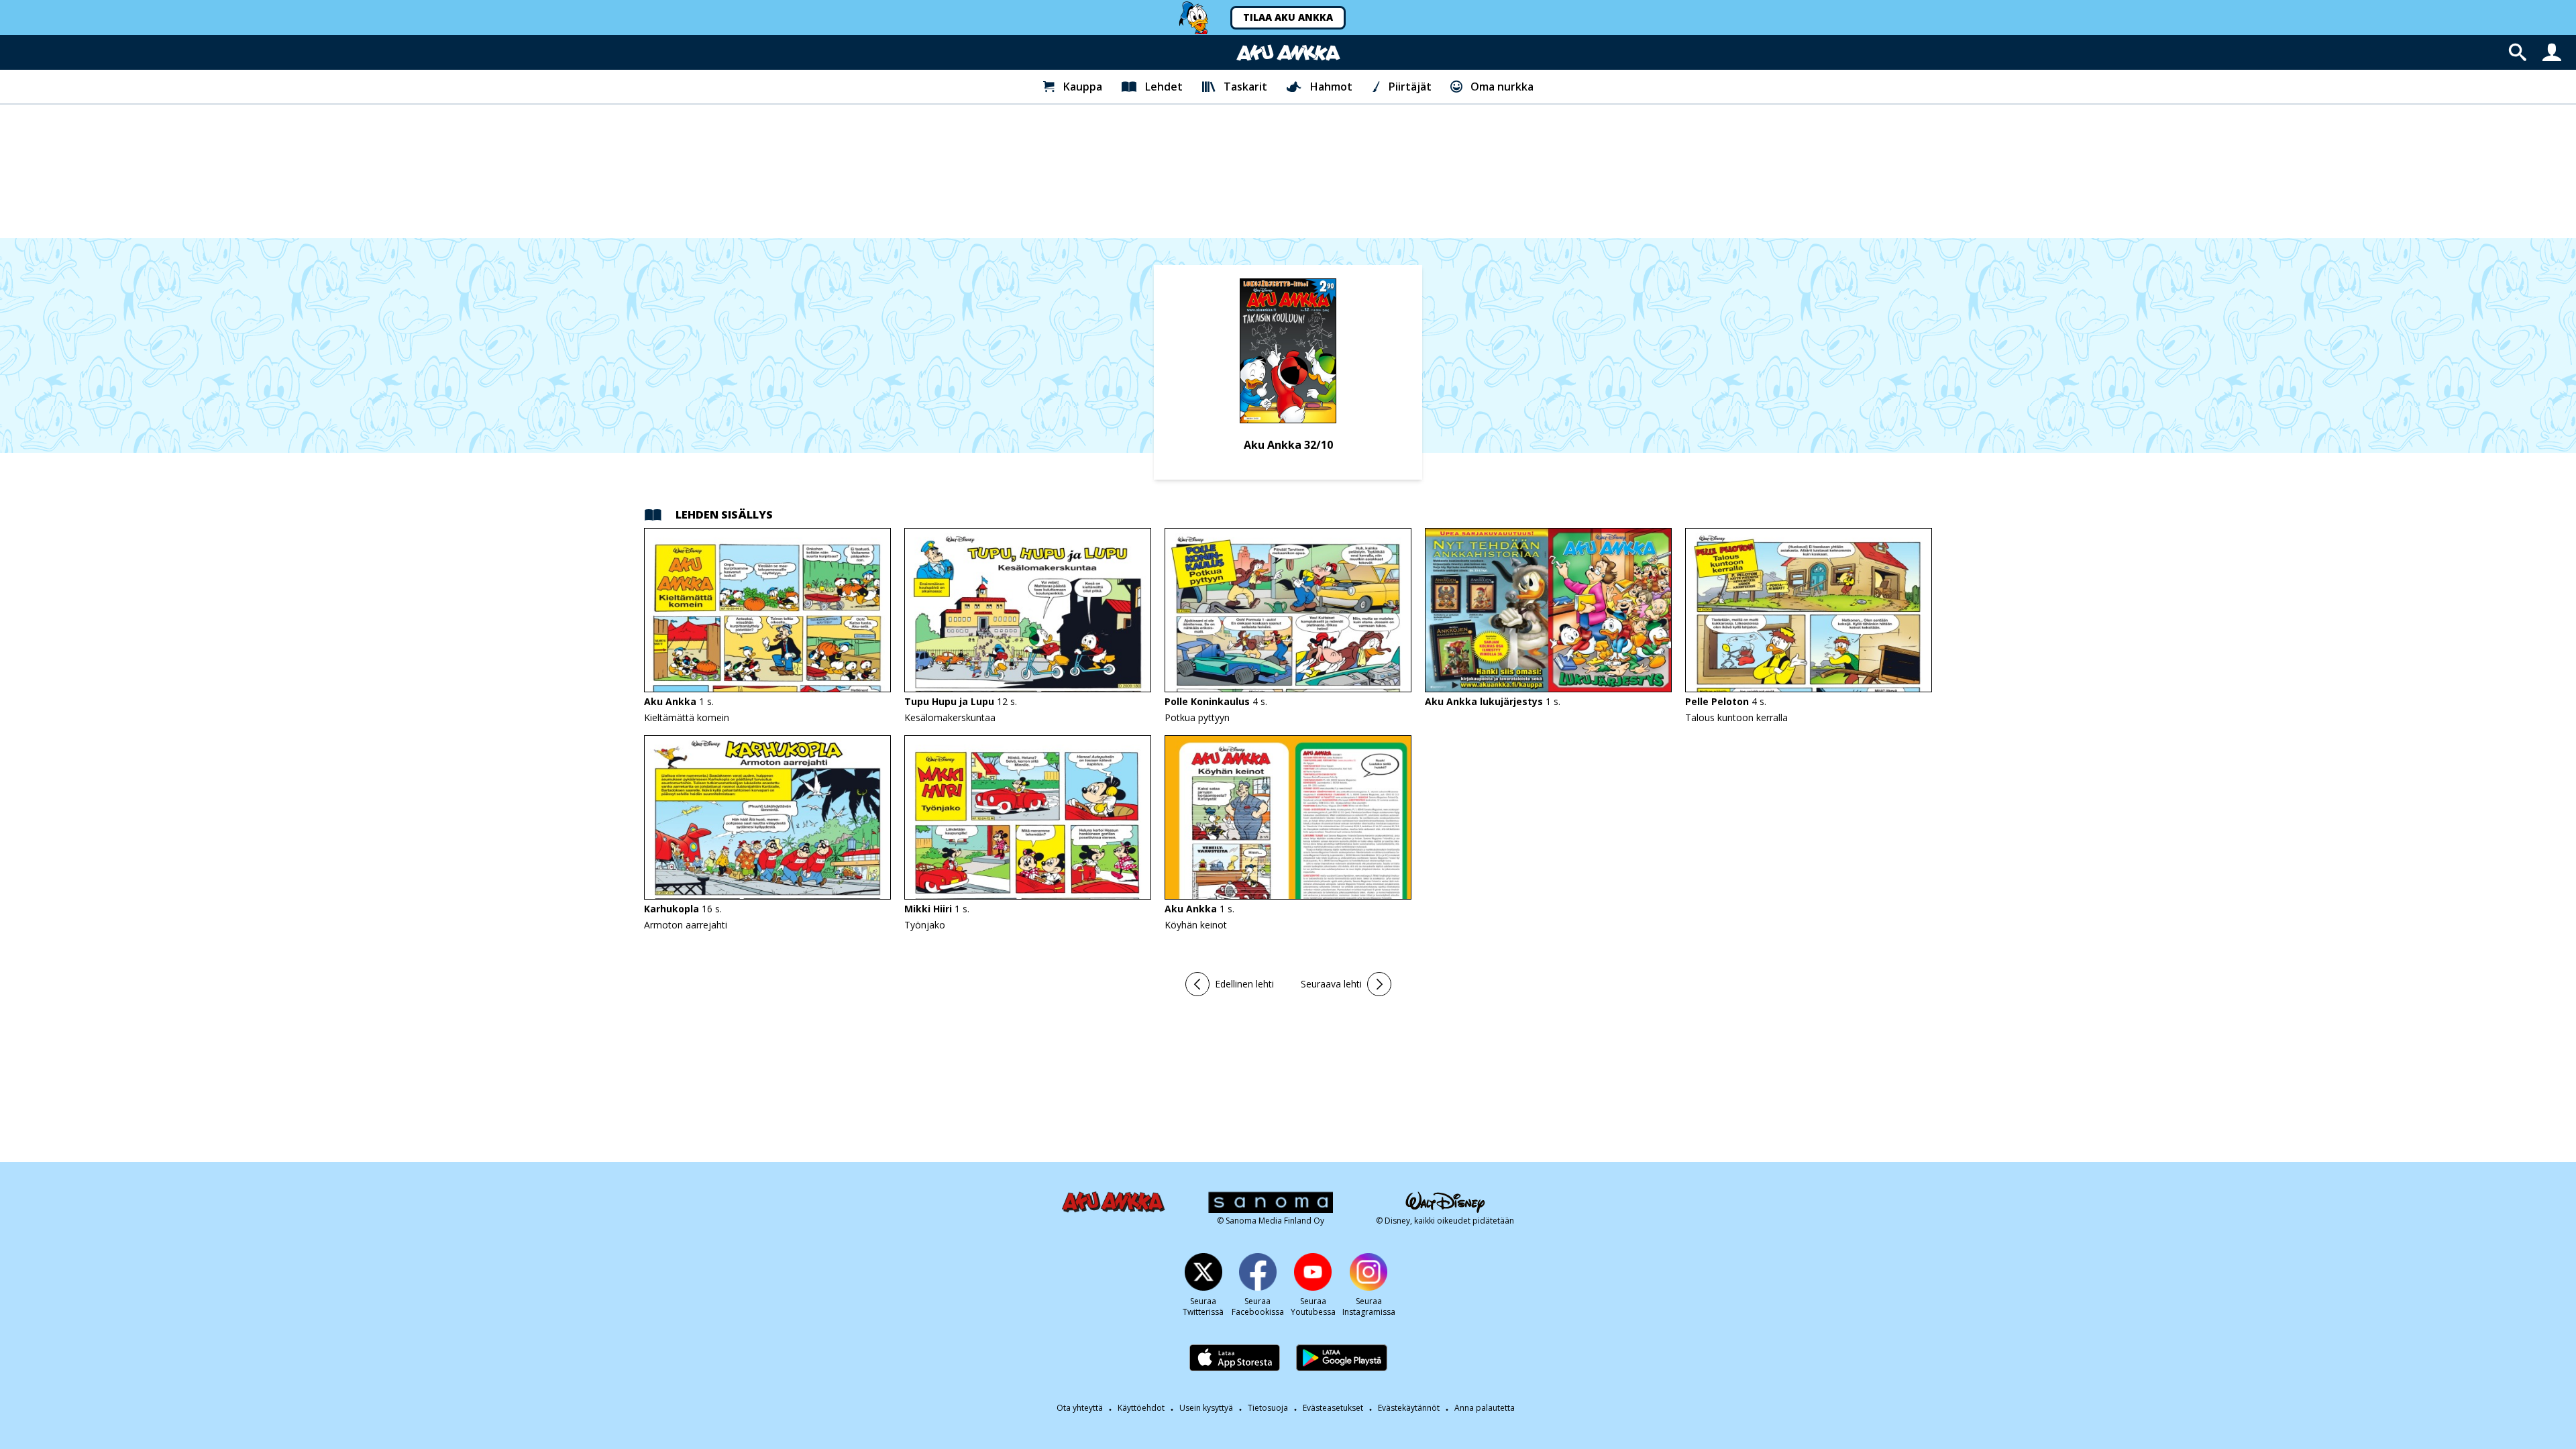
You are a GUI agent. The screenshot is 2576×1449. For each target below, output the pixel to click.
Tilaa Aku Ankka (1288, 17)
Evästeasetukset (1333, 1408)
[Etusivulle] (1288, 53)
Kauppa (1083, 87)
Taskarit (1245, 87)
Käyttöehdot (1141, 1408)
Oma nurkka (1502, 87)
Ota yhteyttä (1080, 1408)
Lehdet (1164, 87)
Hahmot (1331, 87)
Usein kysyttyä (1206, 1408)
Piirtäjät (1410, 87)
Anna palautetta (1485, 1408)
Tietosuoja (1268, 1408)
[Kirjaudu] (2552, 52)
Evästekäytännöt (1409, 1408)
